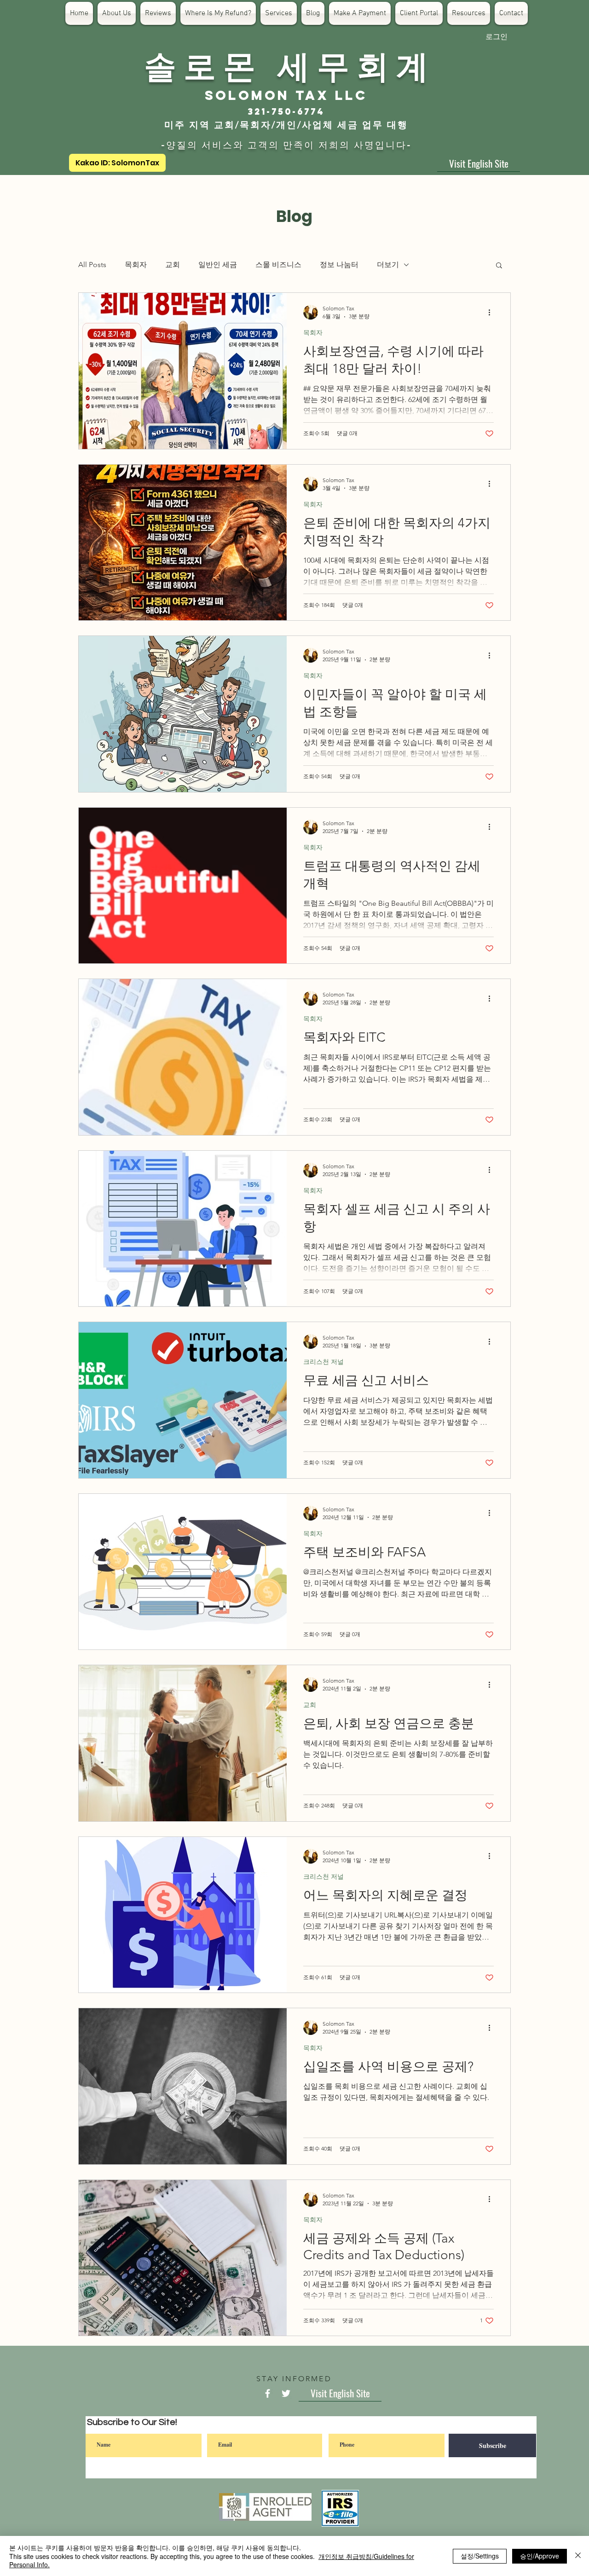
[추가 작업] (492, 312)
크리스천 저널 (323, 1362)
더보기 (388, 265)
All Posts (92, 265)
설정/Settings (480, 2556)
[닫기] (578, 2556)
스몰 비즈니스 (278, 265)
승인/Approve (540, 2556)
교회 (173, 265)
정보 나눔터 (339, 265)
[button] (499, 266)
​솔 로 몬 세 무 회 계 (286, 64)
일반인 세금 (218, 265)
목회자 (136, 265)
